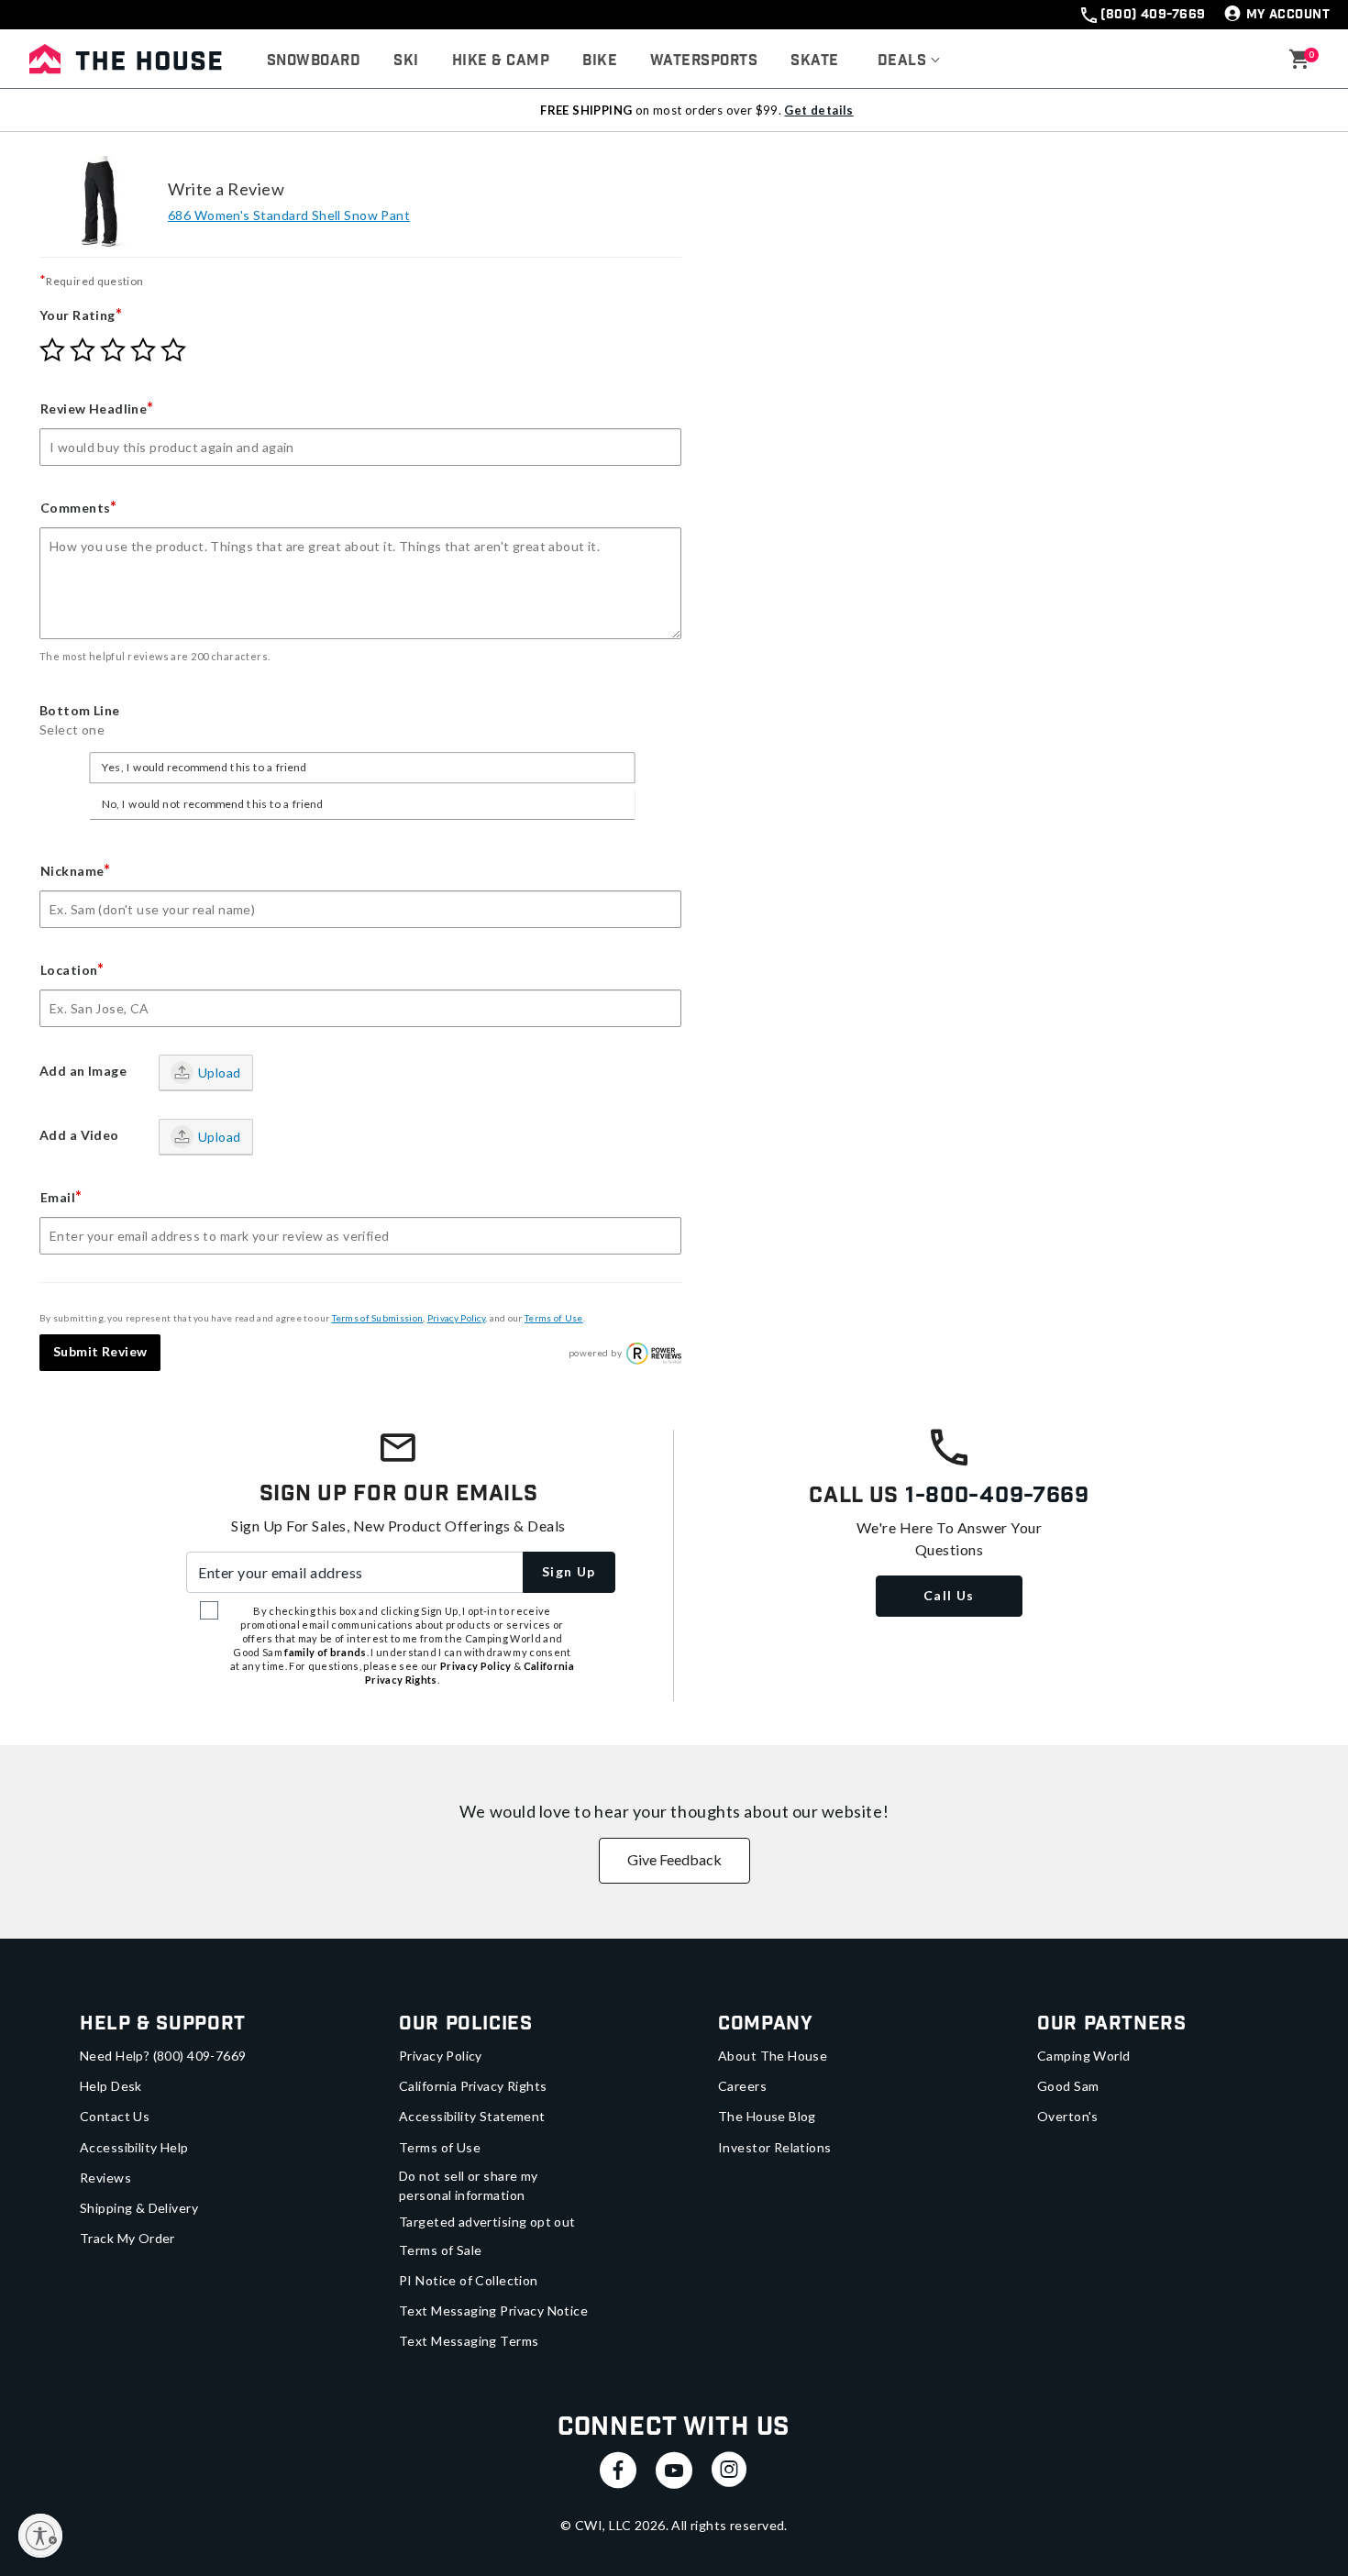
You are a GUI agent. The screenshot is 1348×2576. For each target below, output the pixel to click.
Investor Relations (775, 2147)
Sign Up (569, 1571)
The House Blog (767, 2116)
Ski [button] (406, 61)
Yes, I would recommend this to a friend (204, 768)
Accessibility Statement (472, 2116)
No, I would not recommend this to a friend (212, 803)
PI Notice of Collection (469, 2280)
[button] (909, 61)
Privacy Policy (456, 1318)
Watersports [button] (704, 61)
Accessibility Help (134, 2147)
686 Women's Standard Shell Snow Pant (289, 215)
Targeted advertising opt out (487, 2222)
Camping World (1083, 2056)
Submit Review (100, 1351)
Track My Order (127, 2238)
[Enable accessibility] (40, 2536)
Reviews (105, 2178)
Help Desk (111, 2086)
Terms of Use (554, 1318)
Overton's (1068, 2116)
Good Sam (1068, 2086)
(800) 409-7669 (1153, 15)
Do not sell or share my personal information (469, 2185)
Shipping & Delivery (139, 2208)
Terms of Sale (440, 2250)
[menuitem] (314, 61)
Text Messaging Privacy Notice (493, 2311)
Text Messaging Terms (469, 2341)
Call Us (949, 1595)
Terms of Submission (378, 1318)
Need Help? (163, 2056)
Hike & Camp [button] (501, 61)
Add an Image (83, 1071)
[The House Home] (126, 59)
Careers (742, 2086)
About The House (773, 2056)
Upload (220, 1072)
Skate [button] (814, 61)
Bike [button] (600, 61)
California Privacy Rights (473, 2086)
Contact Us (115, 2116)
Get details (818, 110)
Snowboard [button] (314, 61)
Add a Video (79, 1135)
